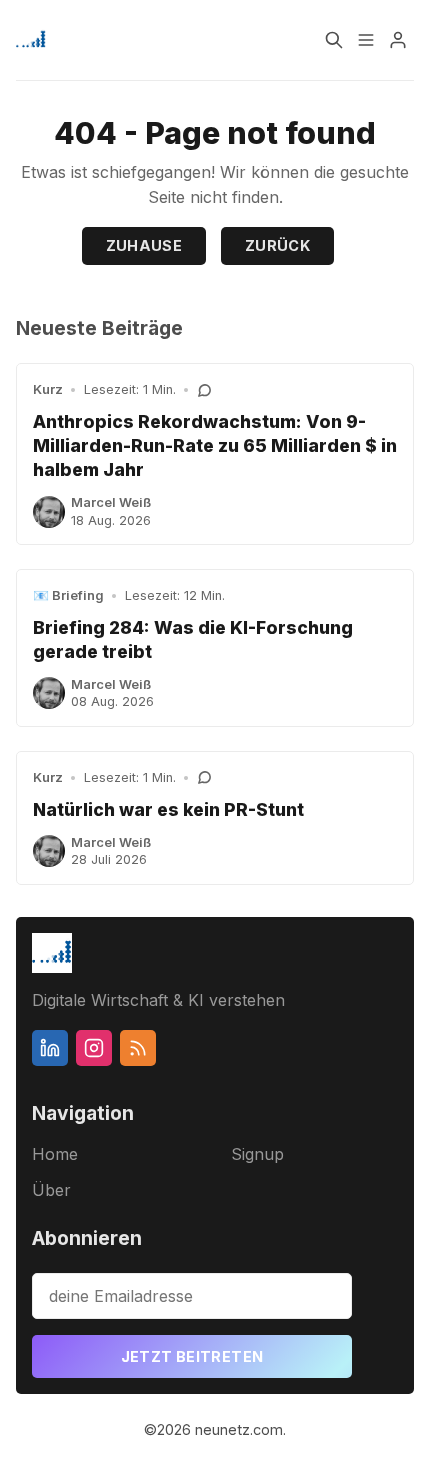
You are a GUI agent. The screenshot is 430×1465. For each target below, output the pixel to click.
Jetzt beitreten (192, 1356)
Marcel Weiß (111, 502)
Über (51, 1190)
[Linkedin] (50, 1048)
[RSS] (138, 1048)
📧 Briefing (68, 595)
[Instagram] (94, 1048)
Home (55, 1154)
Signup (257, 1154)
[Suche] (334, 40)
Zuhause (144, 245)
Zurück (277, 245)
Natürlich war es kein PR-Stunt (168, 809)
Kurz (48, 389)
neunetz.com (239, 1429)
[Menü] (366, 40)
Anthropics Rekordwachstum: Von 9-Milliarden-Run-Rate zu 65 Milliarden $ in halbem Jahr (215, 445)
